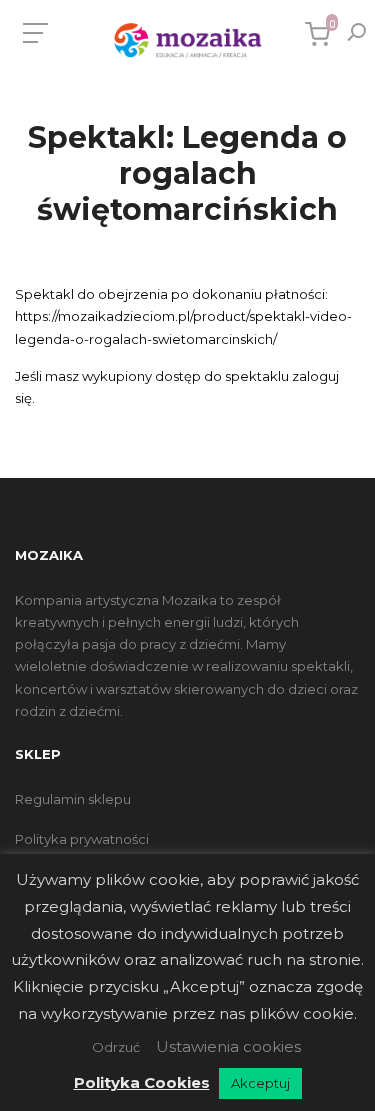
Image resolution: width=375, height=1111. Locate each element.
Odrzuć (116, 1047)
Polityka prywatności (82, 839)
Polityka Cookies (142, 1082)
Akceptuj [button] (260, 1083)
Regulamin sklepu (73, 799)
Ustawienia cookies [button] (228, 1046)
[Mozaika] (188, 40)
